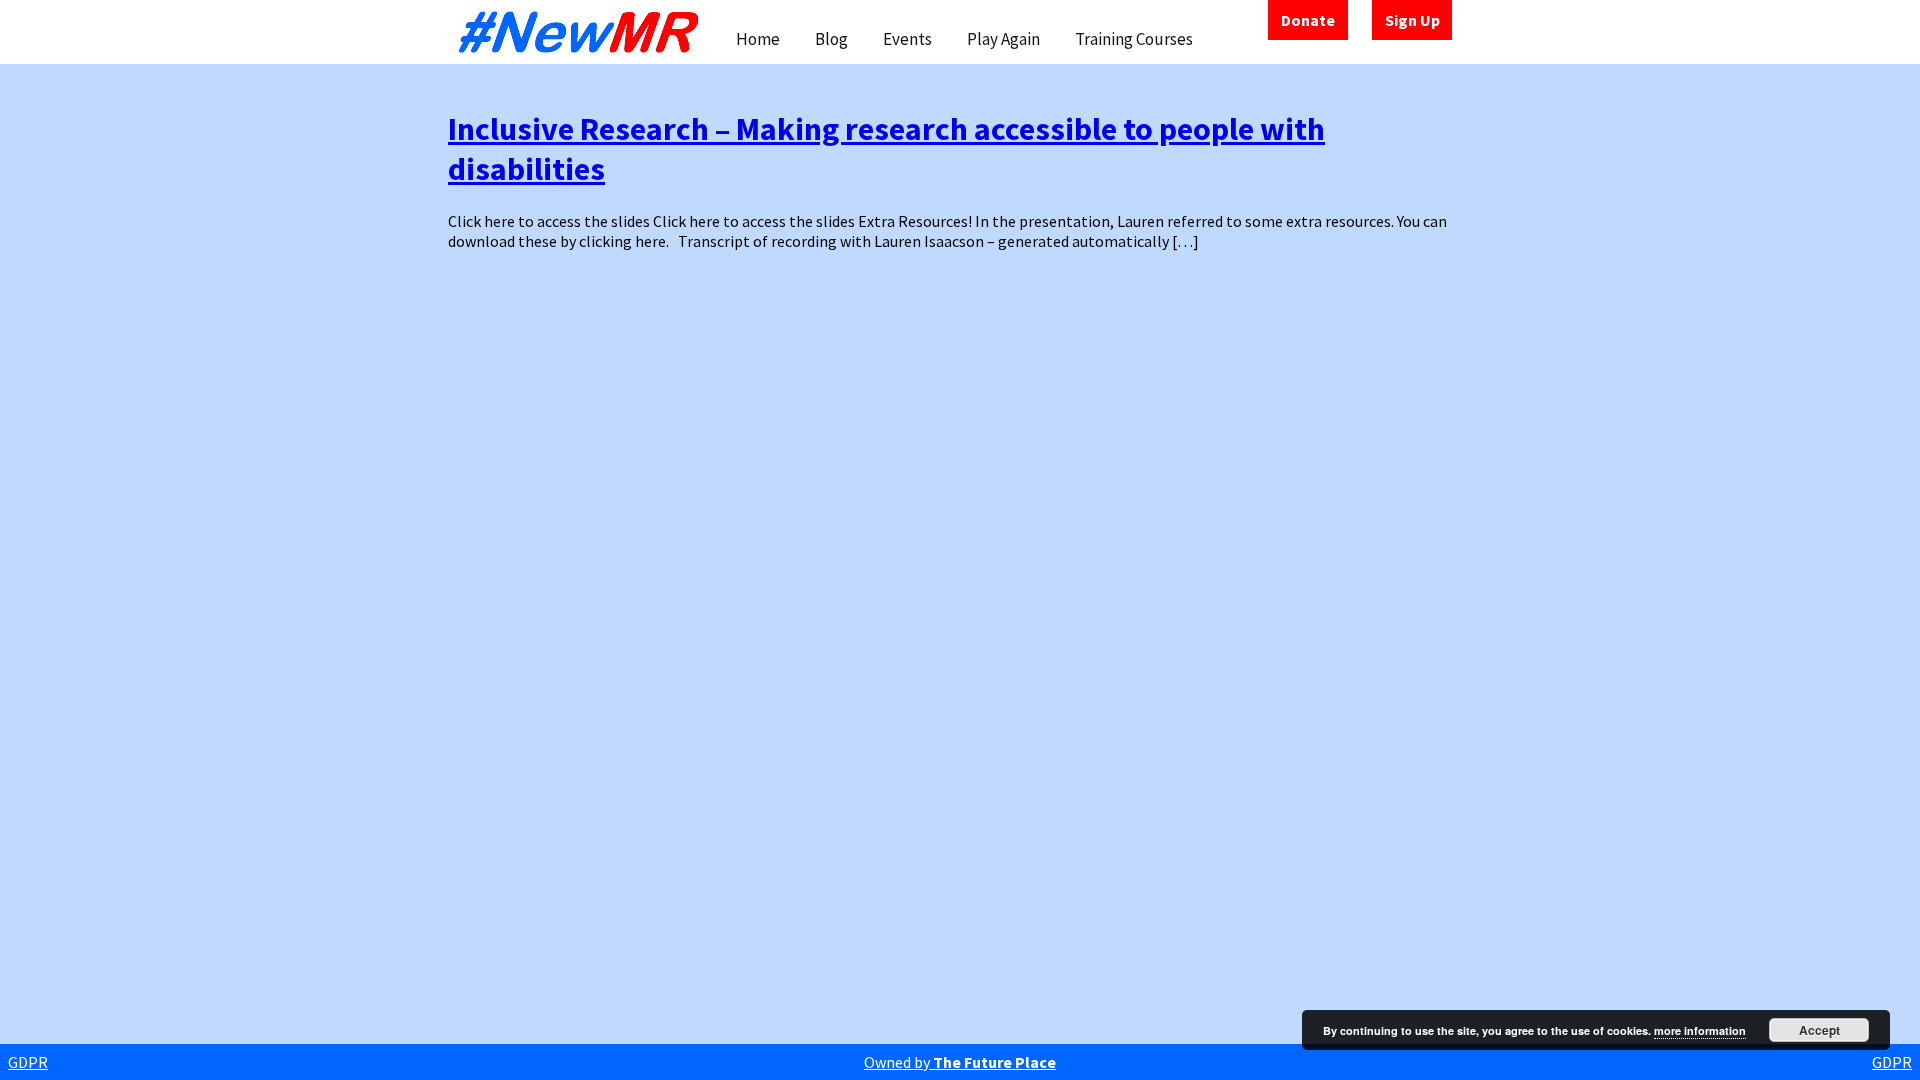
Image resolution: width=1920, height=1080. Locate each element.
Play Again (1003, 39)
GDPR (28, 1062)
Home (758, 39)
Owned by (960, 1062)
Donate (1308, 20)
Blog (831, 39)
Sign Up (1412, 20)
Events (907, 39)
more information (1700, 1030)
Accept (1819, 1030)
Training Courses (1134, 39)
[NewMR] (584, 32)
